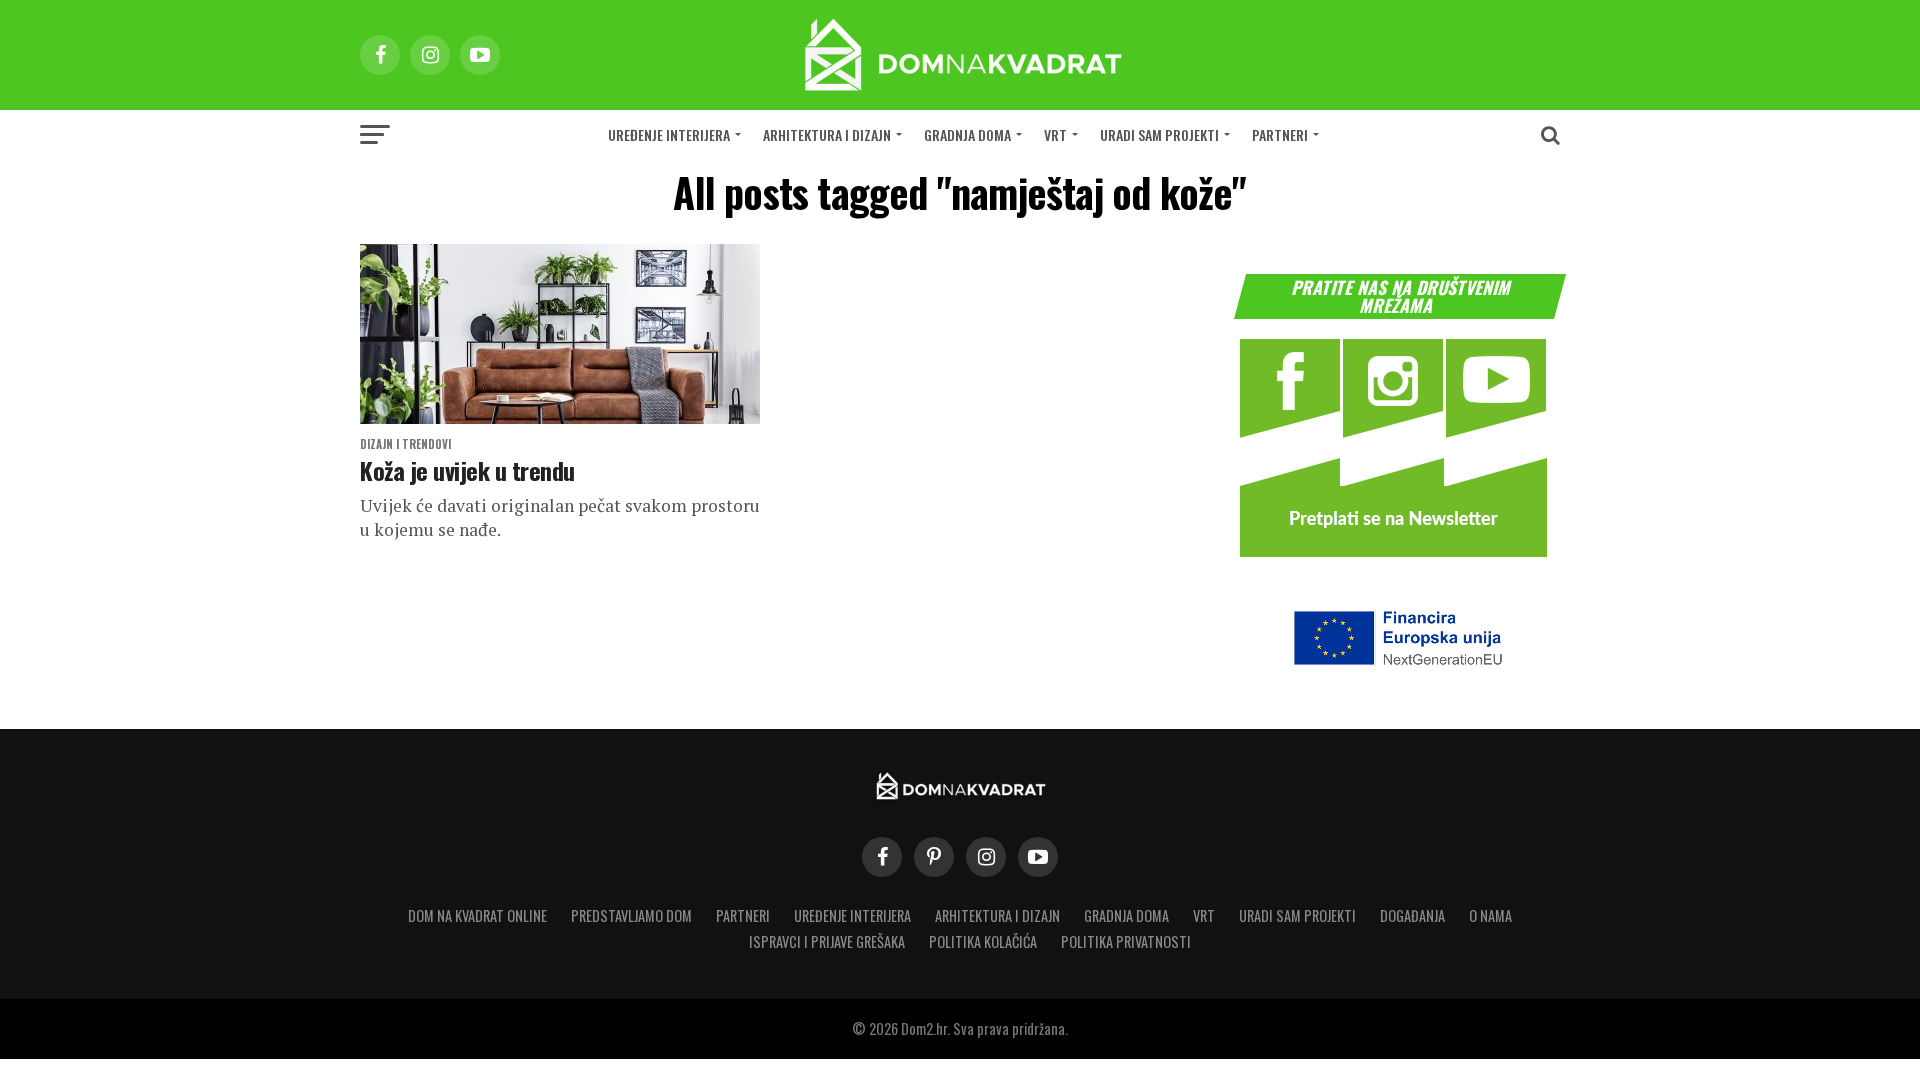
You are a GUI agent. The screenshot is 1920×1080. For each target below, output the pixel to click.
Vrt (1055, 134)
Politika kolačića (983, 941)
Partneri (1280, 134)
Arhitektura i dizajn (827, 134)
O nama (1490, 915)
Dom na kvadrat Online (477, 915)
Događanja (1412, 915)
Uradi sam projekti (1159, 134)
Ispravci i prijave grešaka (827, 941)
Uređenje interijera (669, 134)
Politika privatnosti (1126, 941)
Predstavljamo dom (631, 915)
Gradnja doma (967, 134)
